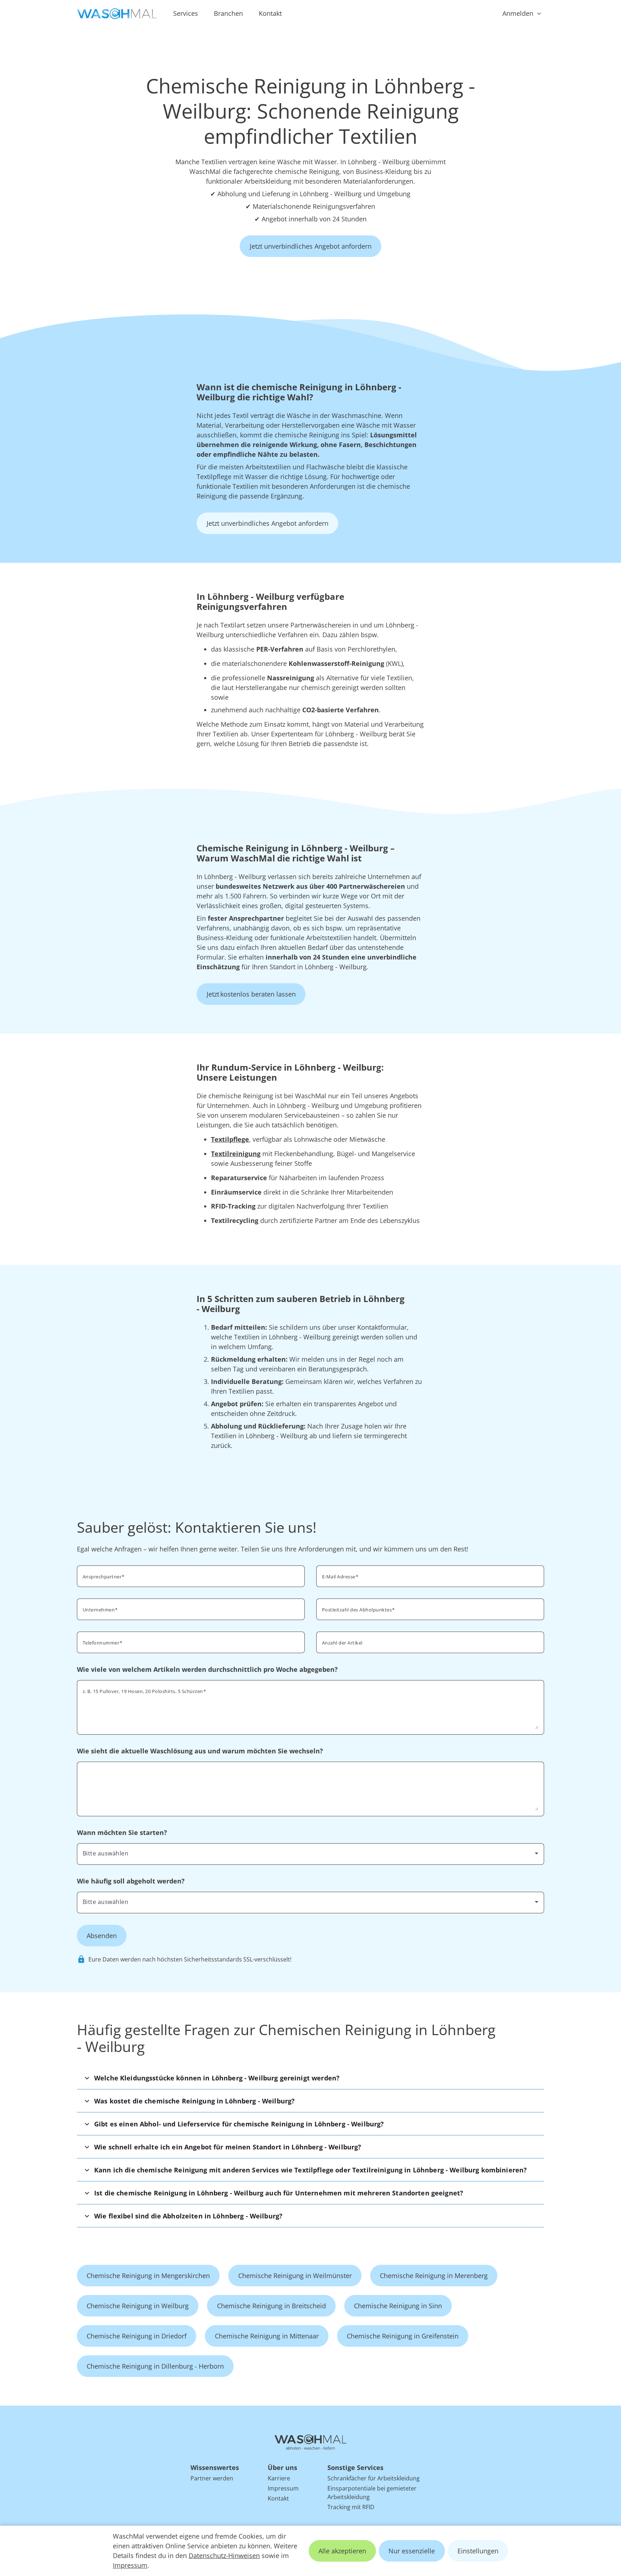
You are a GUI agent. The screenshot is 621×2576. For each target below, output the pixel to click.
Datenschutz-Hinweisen (224, 2556)
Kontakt (270, 13)
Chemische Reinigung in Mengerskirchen (148, 2276)
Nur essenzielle (412, 2551)
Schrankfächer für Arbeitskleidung (374, 2478)
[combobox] (430, 1609)
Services (186, 13)
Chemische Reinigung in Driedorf (137, 2336)
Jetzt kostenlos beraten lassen (251, 994)
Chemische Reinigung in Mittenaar (267, 2336)
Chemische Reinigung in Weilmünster (295, 2276)
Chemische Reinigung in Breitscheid (272, 2306)
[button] (310, 2078)
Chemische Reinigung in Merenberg (434, 2276)
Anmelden (518, 13)
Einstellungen (478, 2551)
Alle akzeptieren (342, 2551)
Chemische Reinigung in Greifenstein (403, 2336)
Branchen (228, 13)
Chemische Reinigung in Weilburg (138, 2306)
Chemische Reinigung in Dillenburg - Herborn (155, 2366)
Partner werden (212, 2478)
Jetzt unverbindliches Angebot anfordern (311, 246)
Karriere (279, 2478)
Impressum (130, 2565)
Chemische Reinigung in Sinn (398, 2306)
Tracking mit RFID (351, 2507)
